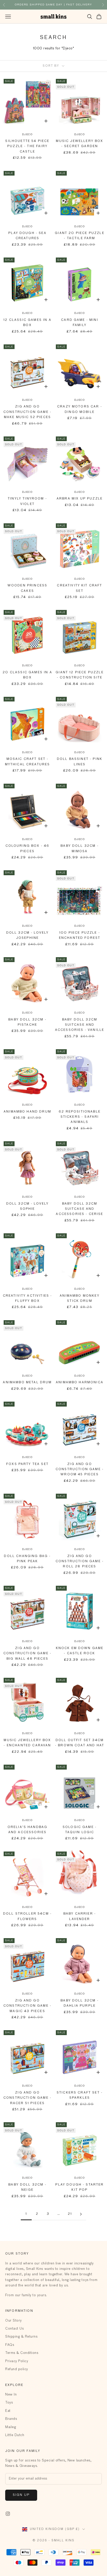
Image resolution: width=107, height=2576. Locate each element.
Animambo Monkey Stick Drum (79, 1298)
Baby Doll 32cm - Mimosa (80, 849)
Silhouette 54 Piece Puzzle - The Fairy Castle (27, 146)
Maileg (11, 2427)
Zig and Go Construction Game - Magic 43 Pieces (27, 2006)
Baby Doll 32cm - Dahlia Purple (80, 2003)
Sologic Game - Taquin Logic (80, 1830)
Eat (8, 2411)
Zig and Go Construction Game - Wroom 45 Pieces (80, 1470)
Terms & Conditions (22, 2353)
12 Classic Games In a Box (27, 323)
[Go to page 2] (81, 2214)
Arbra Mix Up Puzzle (80, 499)
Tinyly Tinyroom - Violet (27, 501)
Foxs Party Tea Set (27, 1464)
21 (70, 2214)
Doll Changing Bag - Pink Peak (27, 1559)
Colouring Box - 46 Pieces (28, 849)
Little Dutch (15, 2435)
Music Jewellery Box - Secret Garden (79, 144)
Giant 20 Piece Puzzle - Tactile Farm (79, 236)
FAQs (10, 2345)
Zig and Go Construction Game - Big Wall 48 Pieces (27, 1654)
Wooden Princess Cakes (27, 588)
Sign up (21, 2495)
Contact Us (14, 2329)
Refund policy (17, 2369)
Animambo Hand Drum (27, 1112)
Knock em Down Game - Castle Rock (80, 1651)
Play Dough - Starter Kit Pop (79, 2187)
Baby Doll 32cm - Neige (27, 2187)
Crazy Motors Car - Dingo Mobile (80, 409)
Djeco (27, 134)
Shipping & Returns (21, 2337)
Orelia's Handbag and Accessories (28, 1830)
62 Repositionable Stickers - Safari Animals (80, 1117)
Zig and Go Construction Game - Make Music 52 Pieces (27, 412)
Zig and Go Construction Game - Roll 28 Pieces (80, 1562)
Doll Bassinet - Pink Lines (80, 762)
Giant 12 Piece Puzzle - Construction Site (79, 675)
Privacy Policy (17, 2361)
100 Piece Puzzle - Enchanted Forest (80, 935)
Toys (9, 2403)
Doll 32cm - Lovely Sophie (28, 1206)
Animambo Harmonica (80, 1383)
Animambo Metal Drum (27, 1383)
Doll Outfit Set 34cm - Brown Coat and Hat (80, 1743)
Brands (11, 2419)
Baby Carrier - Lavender (80, 1916)
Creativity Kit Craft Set (79, 588)
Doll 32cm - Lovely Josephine (28, 935)
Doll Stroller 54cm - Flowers (27, 1916)
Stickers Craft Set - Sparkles (80, 2095)
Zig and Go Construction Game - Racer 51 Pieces (27, 2098)
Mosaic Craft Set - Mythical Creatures (28, 762)
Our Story (14, 2321)
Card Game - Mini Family (80, 323)
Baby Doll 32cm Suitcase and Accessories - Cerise (79, 1209)
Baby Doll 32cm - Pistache (27, 1022)
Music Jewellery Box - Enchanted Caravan (27, 1743)
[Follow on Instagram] (8, 2514)
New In (11, 2395)
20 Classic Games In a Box (27, 675)
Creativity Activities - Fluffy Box (28, 1298)
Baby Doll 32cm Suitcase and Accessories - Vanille (80, 1025)
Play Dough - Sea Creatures (27, 236)
